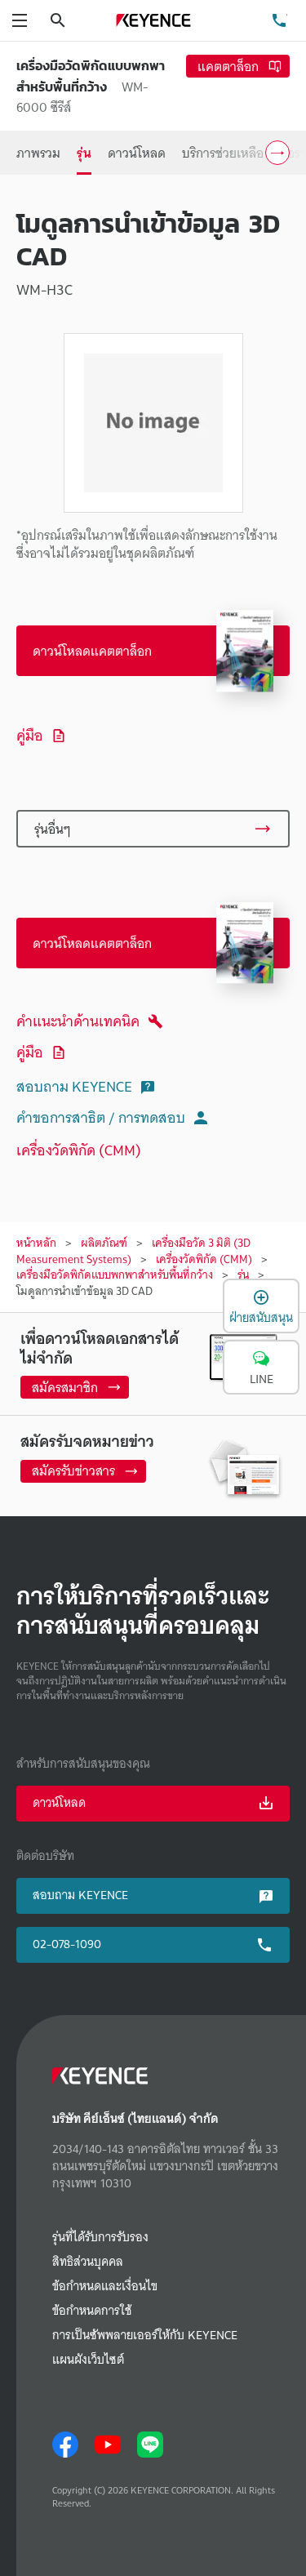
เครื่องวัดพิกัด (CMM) (79, 1150)
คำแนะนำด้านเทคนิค (78, 1021)
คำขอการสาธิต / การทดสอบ (101, 1117)
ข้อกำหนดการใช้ (92, 2311)
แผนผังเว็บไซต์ (88, 2360)
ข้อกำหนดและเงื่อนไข (105, 2287)
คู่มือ (30, 735)
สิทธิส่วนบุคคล (88, 2262)
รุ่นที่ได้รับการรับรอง (100, 2238)
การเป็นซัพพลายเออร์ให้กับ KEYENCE (145, 2336)
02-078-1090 (67, 1944)
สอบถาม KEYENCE (74, 1086)
